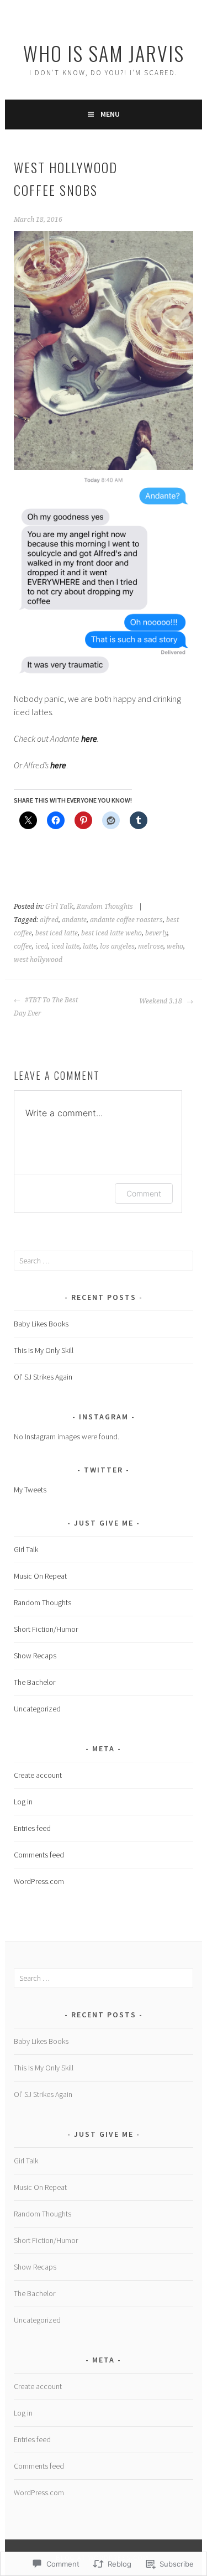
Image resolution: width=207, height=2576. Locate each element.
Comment (144, 1193)
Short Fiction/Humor (46, 1629)
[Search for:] (103, 1261)
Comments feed (39, 1855)
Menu (110, 114)
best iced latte (57, 933)
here (89, 738)
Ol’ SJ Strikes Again (43, 1377)
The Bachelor (34, 1682)
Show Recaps (35, 1656)
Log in (23, 1802)
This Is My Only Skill (44, 1350)
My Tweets (30, 1490)
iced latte (65, 946)
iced (42, 946)
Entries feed (32, 1828)
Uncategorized (37, 1709)
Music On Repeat (40, 1576)
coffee (23, 946)
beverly (156, 933)
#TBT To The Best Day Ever (46, 1007)
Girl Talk (59, 907)
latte (90, 946)
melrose (151, 946)
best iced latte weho (112, 933)
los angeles (117, 946)
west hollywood (38, 960)
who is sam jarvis (104, 53)
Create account (38, 1775)
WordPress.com (39, 1881)
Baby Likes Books (41, 1324)
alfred (49, 920)
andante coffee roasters (126, 920)
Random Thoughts (105, 907)
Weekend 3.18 (161, 1001)
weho (175, 946)
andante (74, 920)
